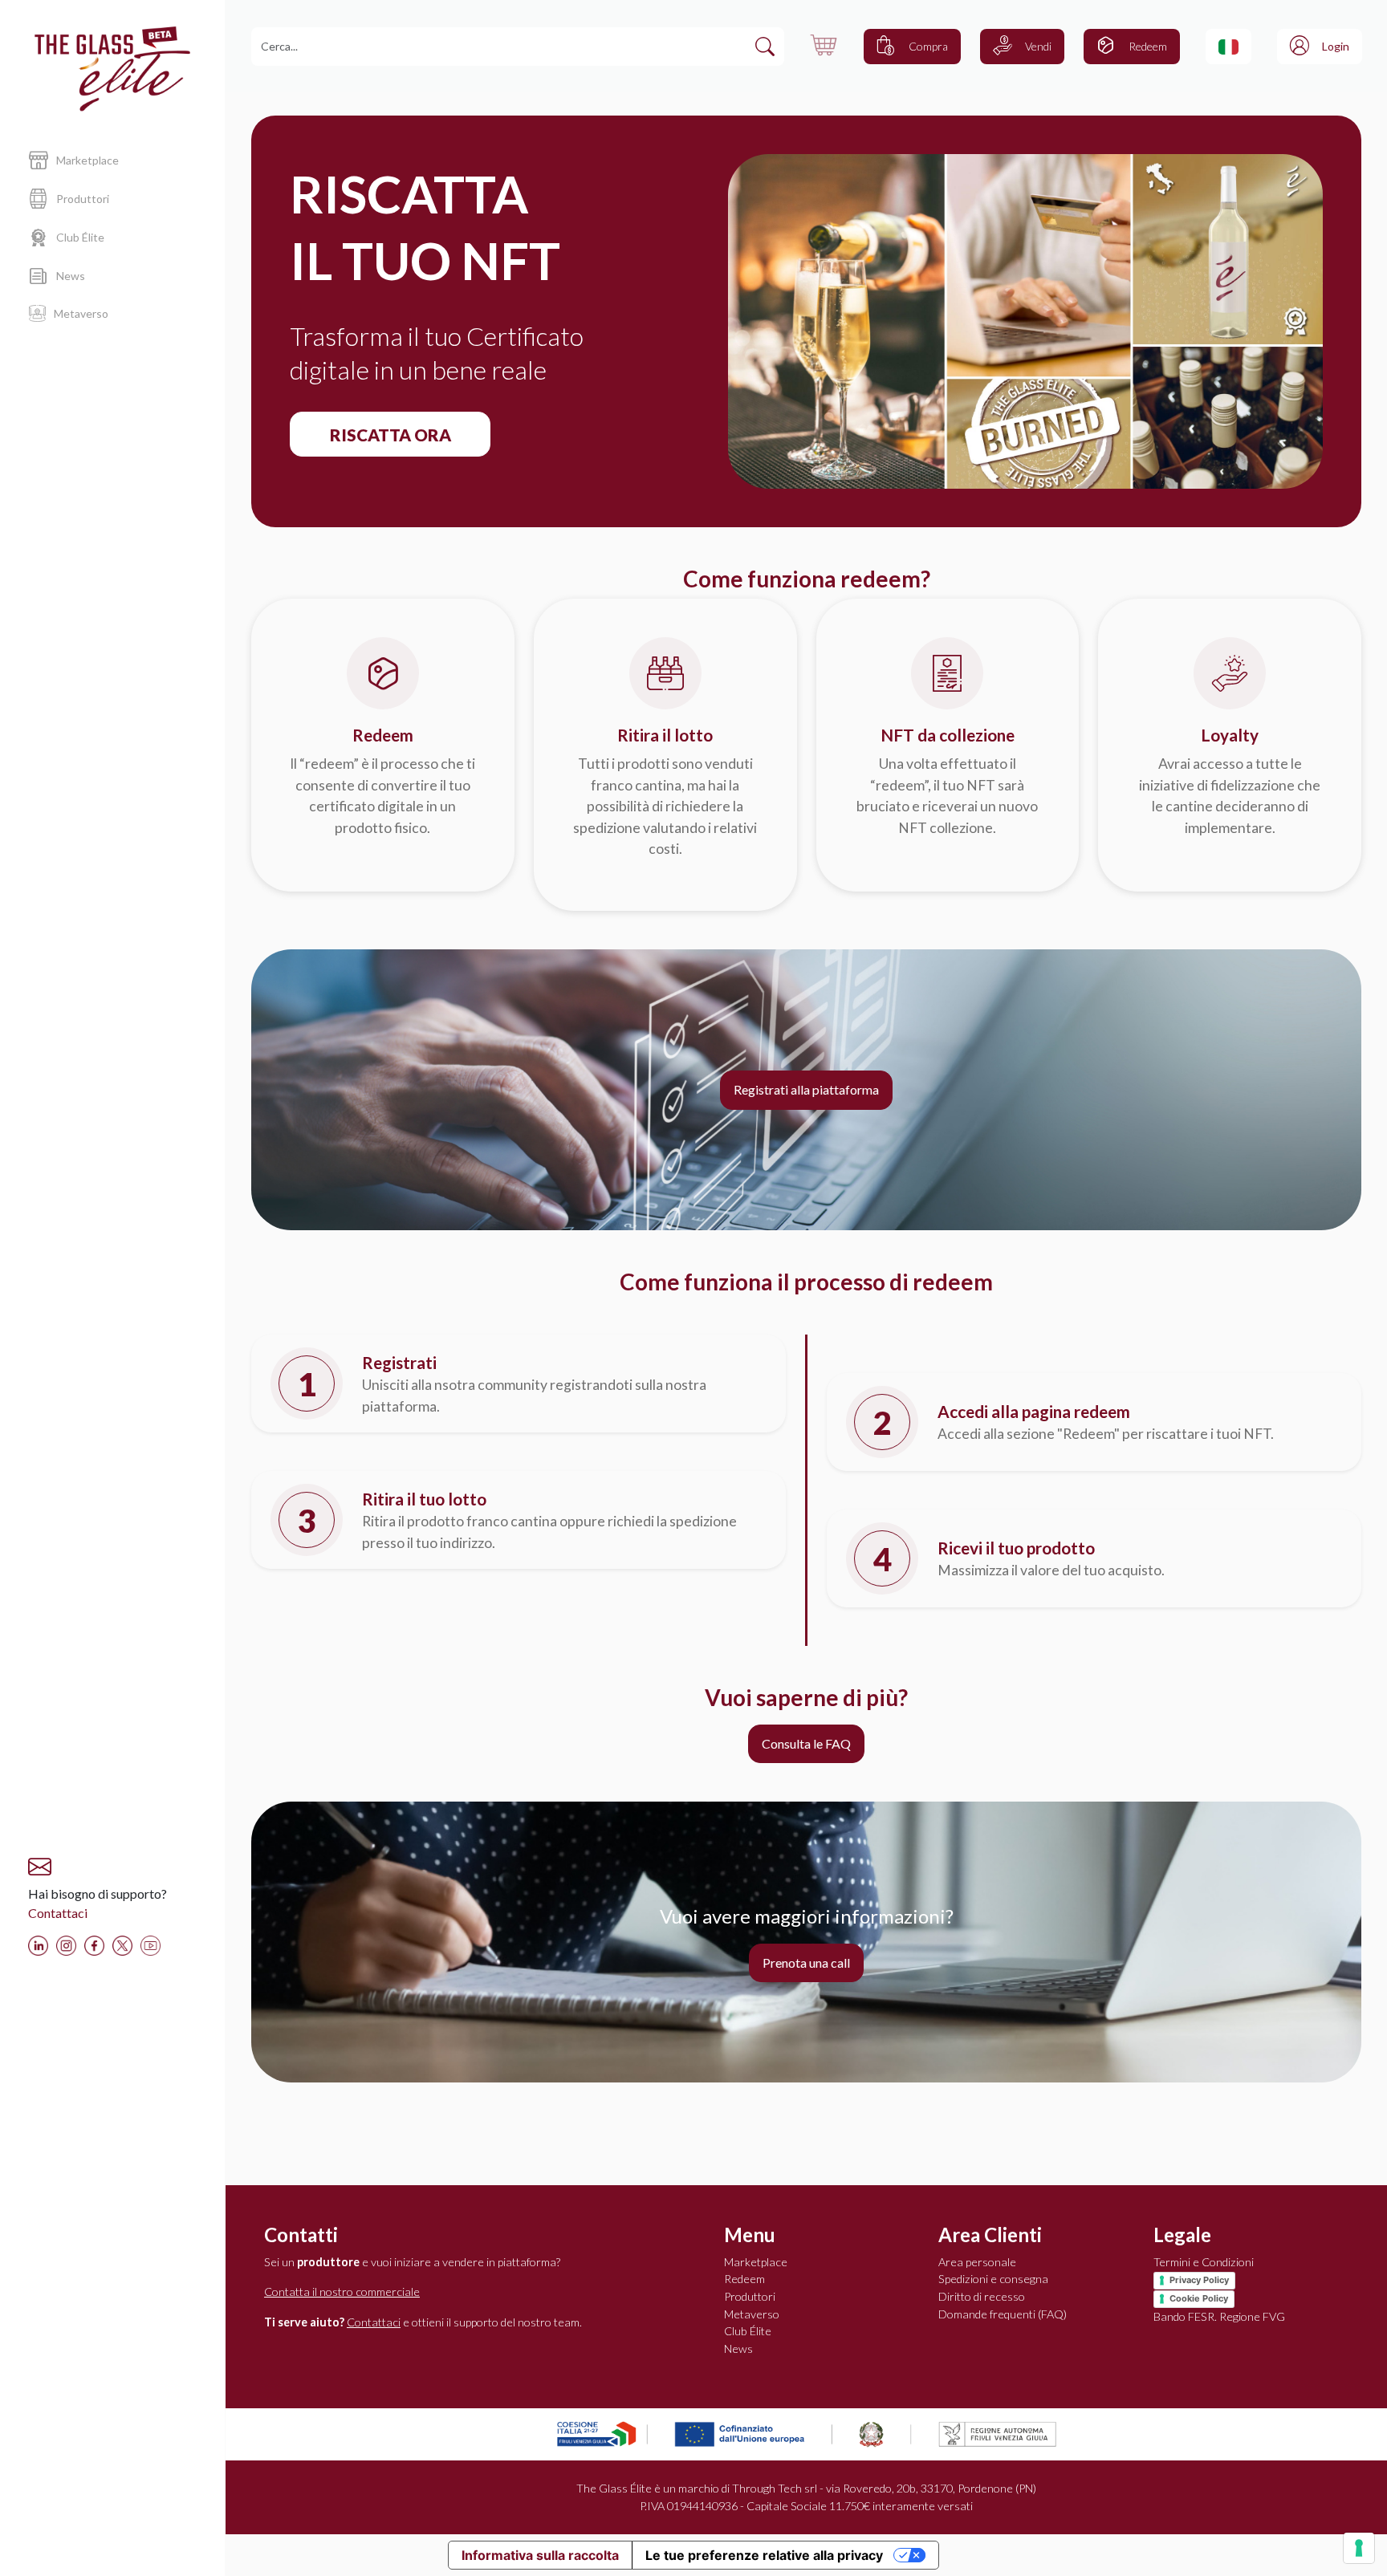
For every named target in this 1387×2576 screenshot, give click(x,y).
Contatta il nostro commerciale (342, 2292)
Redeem (744, 2279)
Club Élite (748, 2331)
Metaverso (752, 2314)
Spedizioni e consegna (993, 2279)
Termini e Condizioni (1204, 2262)
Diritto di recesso (982, 2296)
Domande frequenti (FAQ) (1003, 2314)
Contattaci (58, 1913)
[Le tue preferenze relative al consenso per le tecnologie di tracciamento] (1359, 2548)
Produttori (750, 2296)
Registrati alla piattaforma (806, 1089)
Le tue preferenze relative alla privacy (764, 2555)
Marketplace (756, 2262)
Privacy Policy (1199, 2280)
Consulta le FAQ (806, 1743)
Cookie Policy (1199, 2298)
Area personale (977, 2262)
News (738, 2348)
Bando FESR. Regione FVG (1219, 2316)
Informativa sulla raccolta (540, 2555)
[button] (1228, 47)
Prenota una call (806, 1962)
